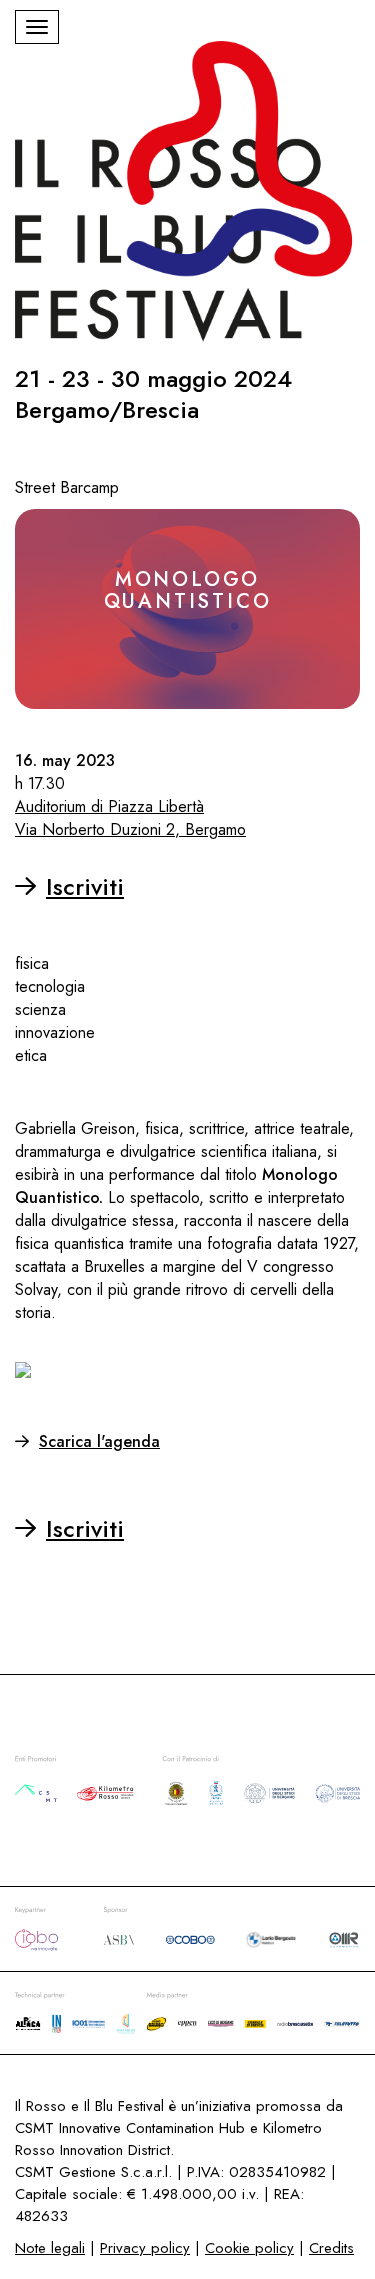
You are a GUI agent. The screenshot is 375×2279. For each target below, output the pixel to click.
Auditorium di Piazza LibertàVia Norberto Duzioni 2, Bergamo (130, 818)
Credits (331, 2248)
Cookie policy (249, 2248)
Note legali (50, 2248)
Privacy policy (145, 2248)
